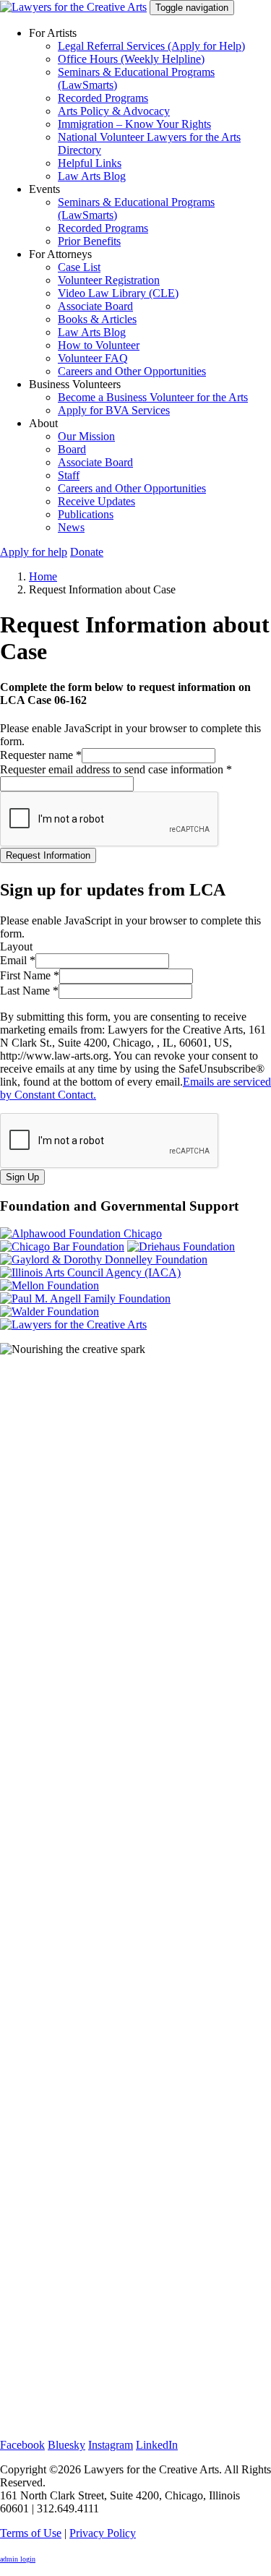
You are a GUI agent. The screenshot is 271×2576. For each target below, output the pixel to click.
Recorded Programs (103, 98)
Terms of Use (31, 2533)
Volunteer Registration (109, 280)
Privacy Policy (103, 2533)
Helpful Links (90, 163)
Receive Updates (96, 501)
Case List (79, 267)
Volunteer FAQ (93, 358)
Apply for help (34, 552)
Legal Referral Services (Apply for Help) (151, 46)
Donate (87, 552)
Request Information (48, 855)
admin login (18, 2559)
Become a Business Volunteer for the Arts (153, 397)
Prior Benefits (89, 241)
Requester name (41, 755)
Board (72, 449)
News (71, 527)
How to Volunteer (99, 345)
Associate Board (95, 306)
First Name (30, 975)
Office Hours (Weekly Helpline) (131, 59)
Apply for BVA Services (114, 410)
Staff (69, 475)
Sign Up (22, 1177)
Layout (16, 946)
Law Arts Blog (92, 176)
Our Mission (86, 436)
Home (43, 576)
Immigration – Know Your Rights (134, 124)
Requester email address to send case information (116, 769)
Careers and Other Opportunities (132, 371)
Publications (86, 514)
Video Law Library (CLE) (118, 293)
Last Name (29, 991)
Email (18, 960)
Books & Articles (97, 319)
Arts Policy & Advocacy (114, 111)
